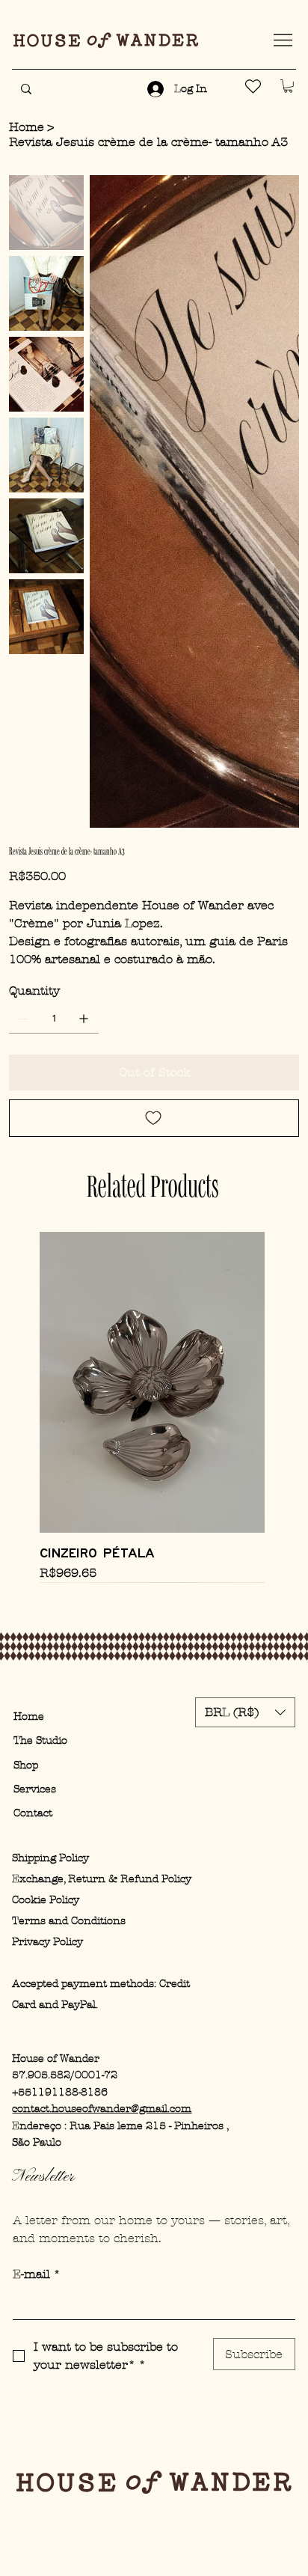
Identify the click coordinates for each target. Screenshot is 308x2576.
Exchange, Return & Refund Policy (102, 1879)
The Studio (40, 1740)
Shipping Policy (50, 1858)
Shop (26, 1765)
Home (29, 1716)
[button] (288, 86)
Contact (33, 1813)
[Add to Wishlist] (154, 1118)
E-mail (37, 2274)
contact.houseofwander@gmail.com (102, 2109)
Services (35, 1789)
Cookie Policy (46, 1900)
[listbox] (245, 1712)
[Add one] (84, 1019)
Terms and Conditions (69, 1921)
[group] (152, 1407)
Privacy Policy (47, 1942)
